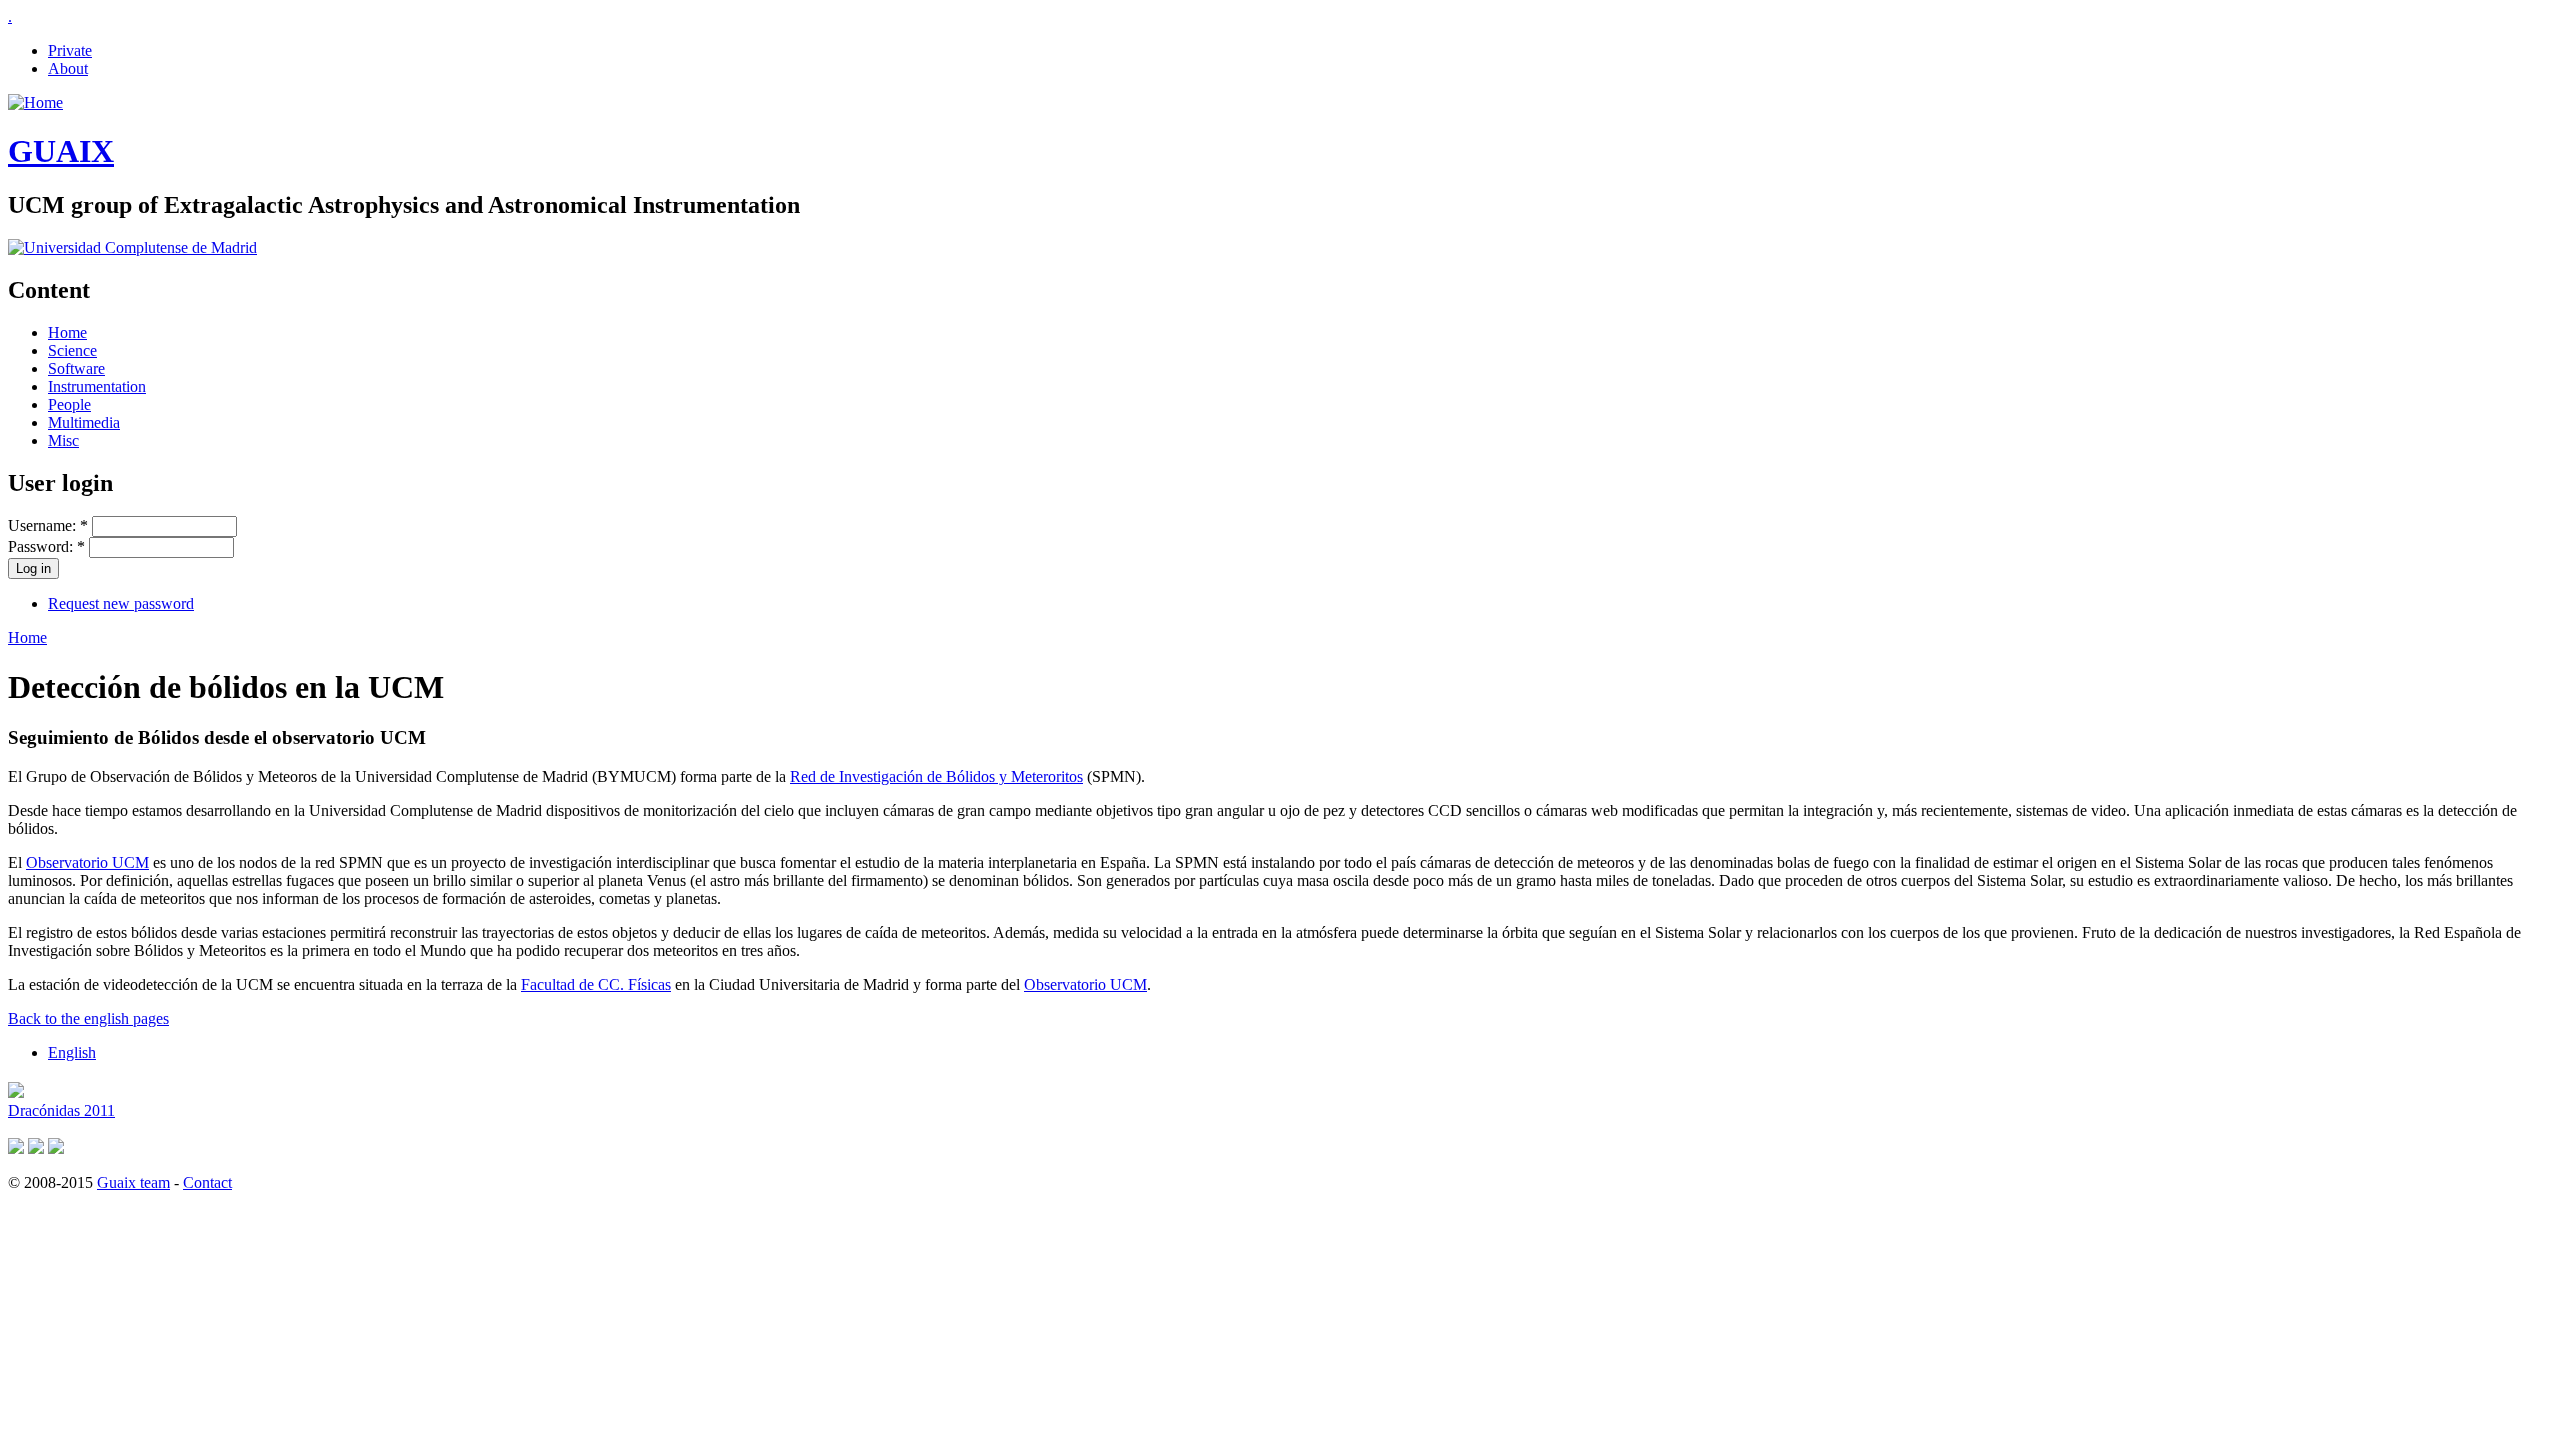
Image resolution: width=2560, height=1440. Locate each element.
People (69, 404)
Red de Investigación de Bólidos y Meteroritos (936, 776)
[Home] (35, 102)
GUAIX (61, 151)
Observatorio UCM (87, 862)
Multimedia (84, 422)
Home (67, 332)
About (68, 68)
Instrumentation (97, 386)
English (72, 1052)
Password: (46, 546)
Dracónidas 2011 (61, 1110)
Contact (207, 1182)
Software (76, 368)
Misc (63, 440)
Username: (48, 525)
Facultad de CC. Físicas (596, 984)
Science (72, 350)
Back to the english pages (88, 1018)
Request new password (121, 603)
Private (70, 50)
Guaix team (133, 1182)
